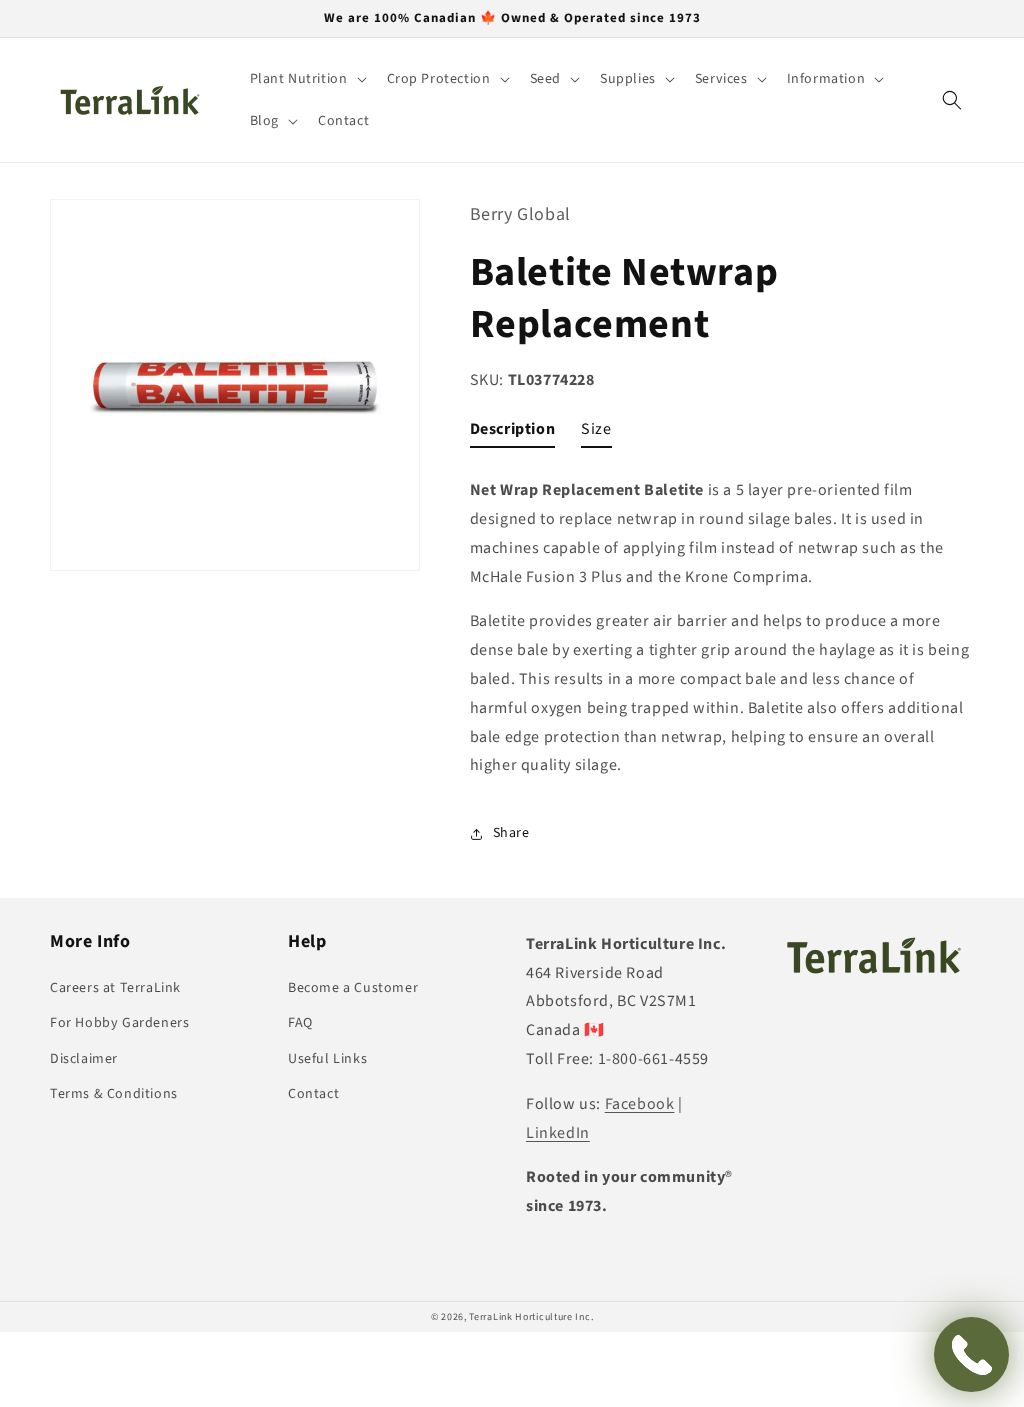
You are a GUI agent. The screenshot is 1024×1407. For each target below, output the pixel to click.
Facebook (640, 1104)
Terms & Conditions (114, 1094)
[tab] (513, 433)
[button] (306, 79)
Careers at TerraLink (115, 988)
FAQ (300, 1023)
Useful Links (327, 1059)
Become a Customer (353, 988)
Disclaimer (84, 1059)
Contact (313, 1094)
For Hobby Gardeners (119, 1023)
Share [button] (511, 833)
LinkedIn (558, 1133)
